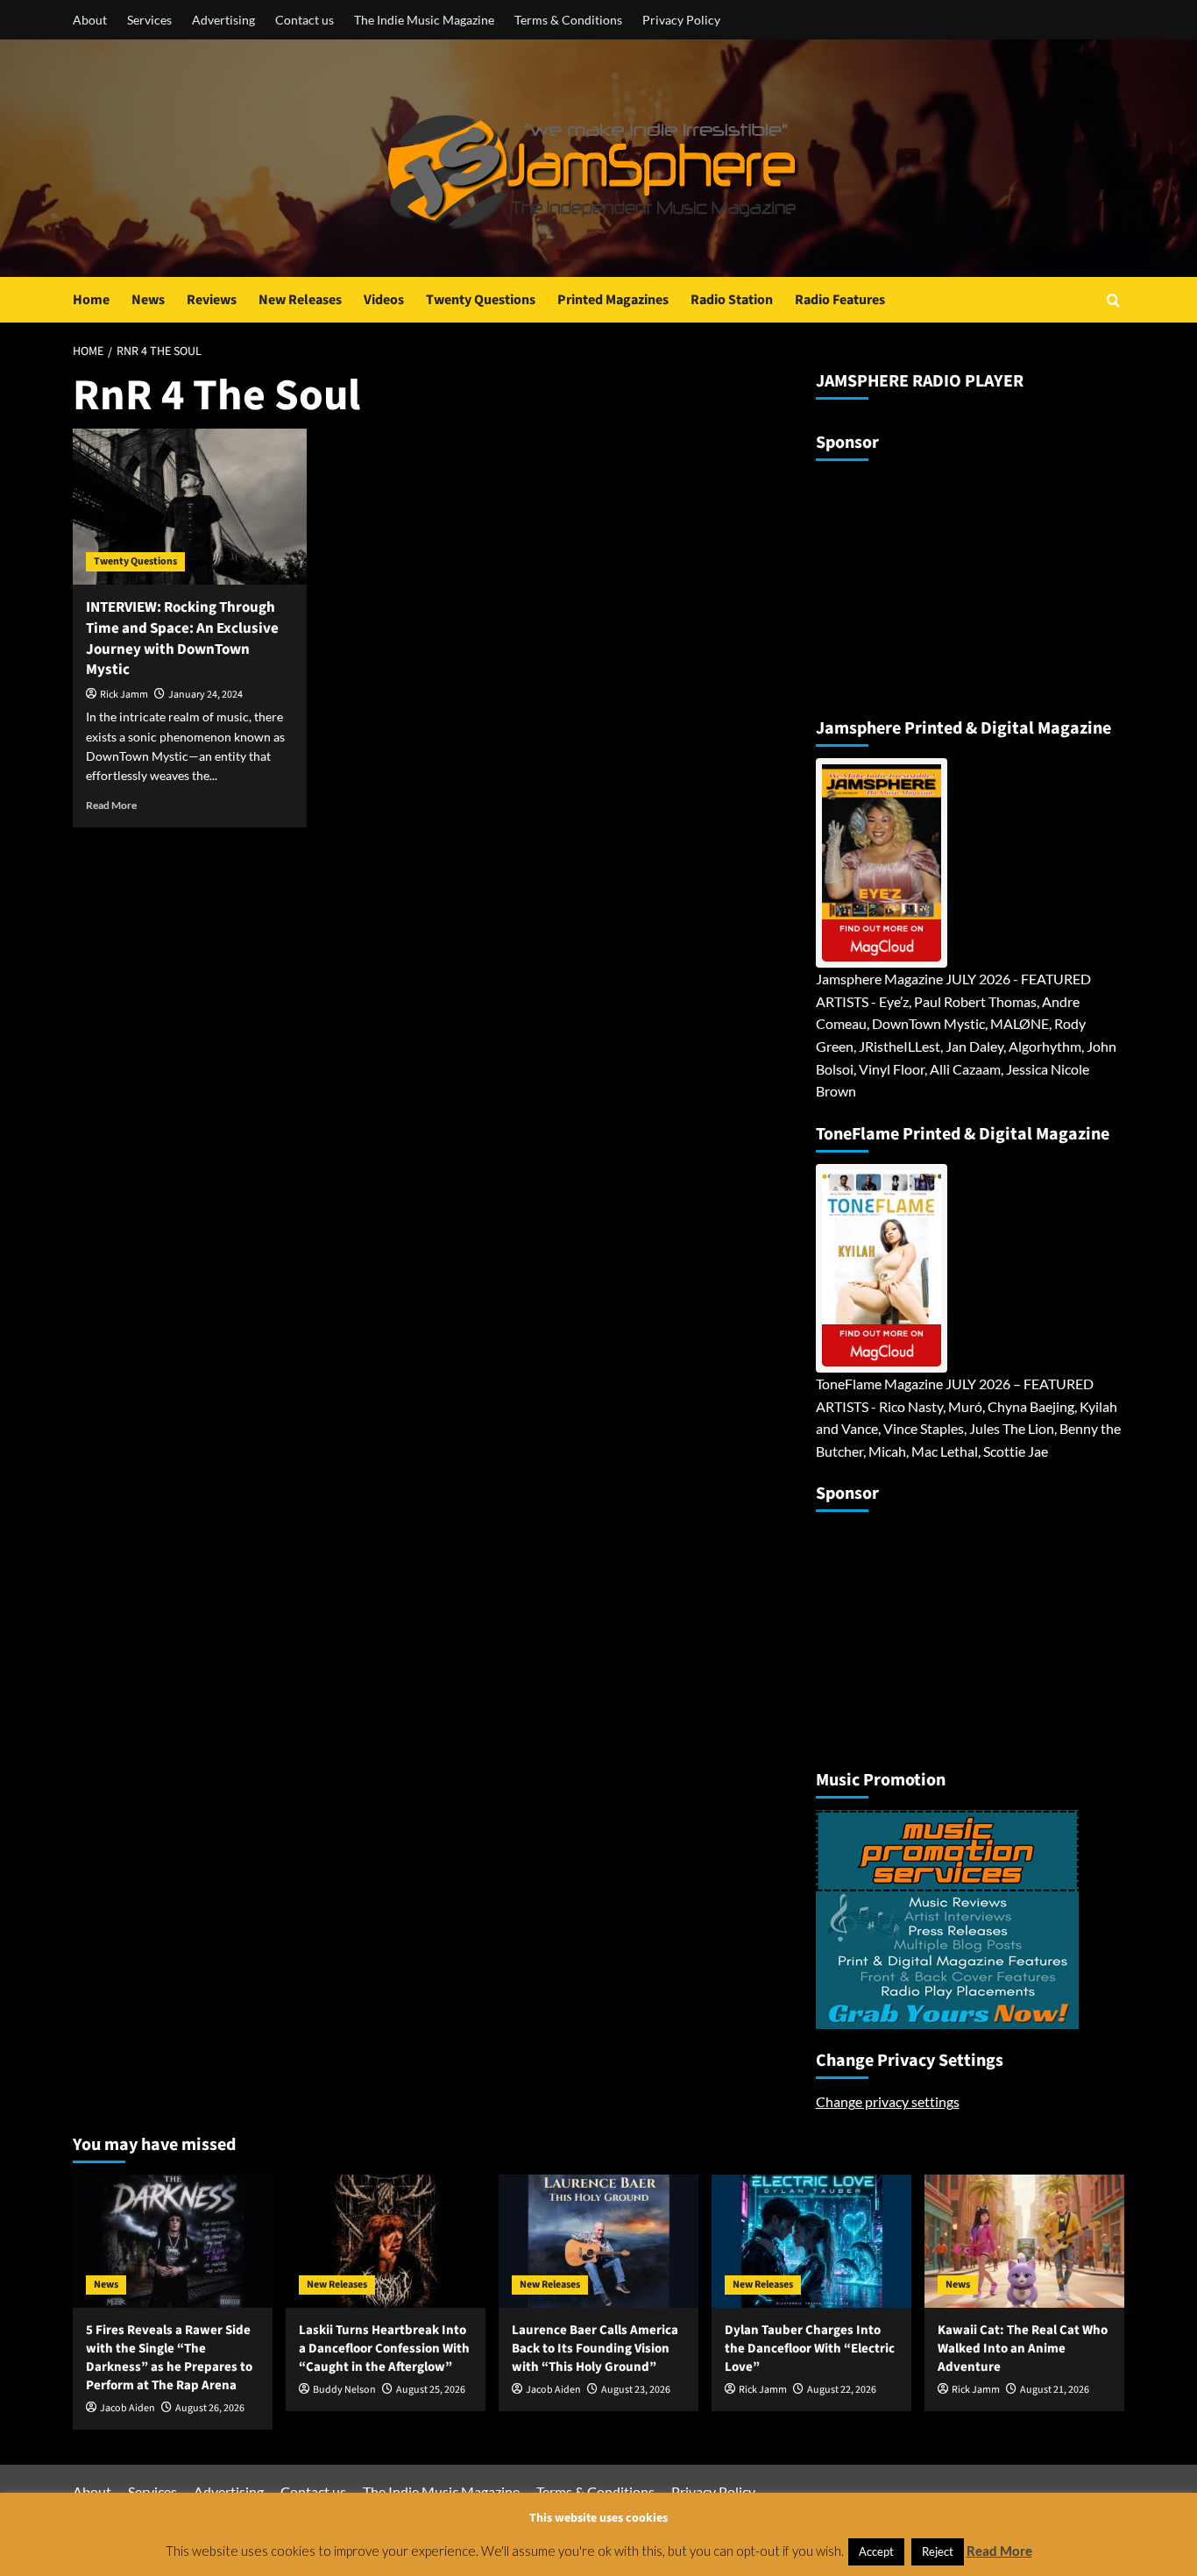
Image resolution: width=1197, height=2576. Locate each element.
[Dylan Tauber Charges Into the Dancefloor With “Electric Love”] (811, 2241)
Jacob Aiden (127, 2408)
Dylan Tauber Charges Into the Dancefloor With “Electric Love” (810, 2349)
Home (91, 300)
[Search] (1113, 300)
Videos (384, 300)
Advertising (223, 20)
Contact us (305, 20)
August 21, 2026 (1055, 2390)
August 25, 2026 (431, 2390)
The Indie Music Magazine (424, 20)
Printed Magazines (613, 300)
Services (149, 20)
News (148, 300)
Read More (111, 805)
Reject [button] (938, 2551)
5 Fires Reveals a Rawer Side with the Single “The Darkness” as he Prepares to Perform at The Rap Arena (169, 2358)
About (90, 20)
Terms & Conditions (568, 20)
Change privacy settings (888, 2101)
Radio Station (732, 300)
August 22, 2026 (842, 2390)
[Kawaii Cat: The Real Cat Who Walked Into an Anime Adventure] (1024, 2241)
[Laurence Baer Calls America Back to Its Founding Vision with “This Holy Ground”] (598, 2241)
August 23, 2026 (636, 2390)
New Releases (300, 300)
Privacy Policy (681, 20)
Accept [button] (876, 2551)
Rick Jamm (124, 695)
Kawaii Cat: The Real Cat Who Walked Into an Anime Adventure (1023, 2349)
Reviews (212, 300)
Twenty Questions (481, 300)
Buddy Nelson (344, 2390)
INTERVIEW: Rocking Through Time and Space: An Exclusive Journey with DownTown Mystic (182, 639)
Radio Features (840, 300)
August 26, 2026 (210, 2408)
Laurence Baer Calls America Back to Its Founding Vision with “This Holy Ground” (595, 2349)
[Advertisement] (925, 582)
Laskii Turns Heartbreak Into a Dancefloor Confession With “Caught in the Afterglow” (384, 2349)
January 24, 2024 (205, 695)
